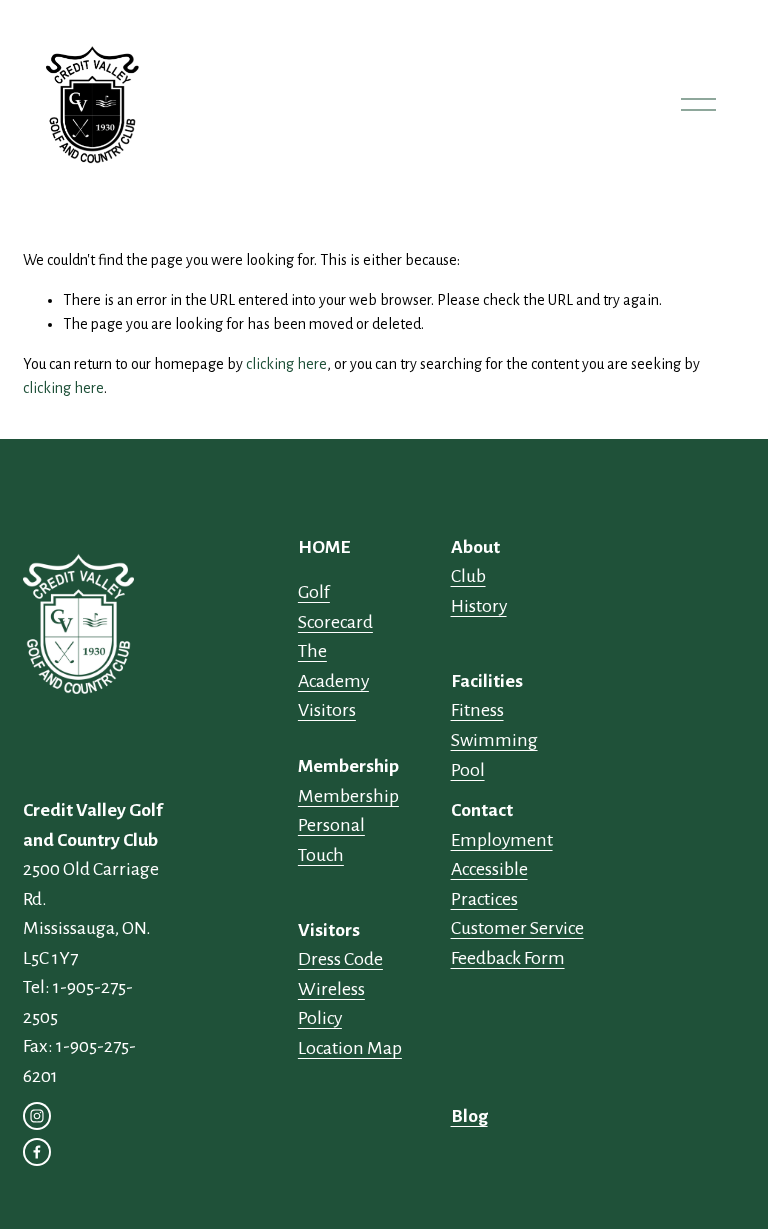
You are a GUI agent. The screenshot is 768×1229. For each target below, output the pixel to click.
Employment (502, 840)
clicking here (286, 364)
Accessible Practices (489, 884)
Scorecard (335, 622)
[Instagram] (37, 1116)
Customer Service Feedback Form (517, 943)
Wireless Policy (331, 1004)
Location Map (350, 1048)
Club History (479, 591)
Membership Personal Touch (348, 825)
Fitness (477, 710)
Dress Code (340, 959)
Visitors (327, 710)
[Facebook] (37, 1152)
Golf (314, 592)
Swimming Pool (494, 755)
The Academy (333, 666)
